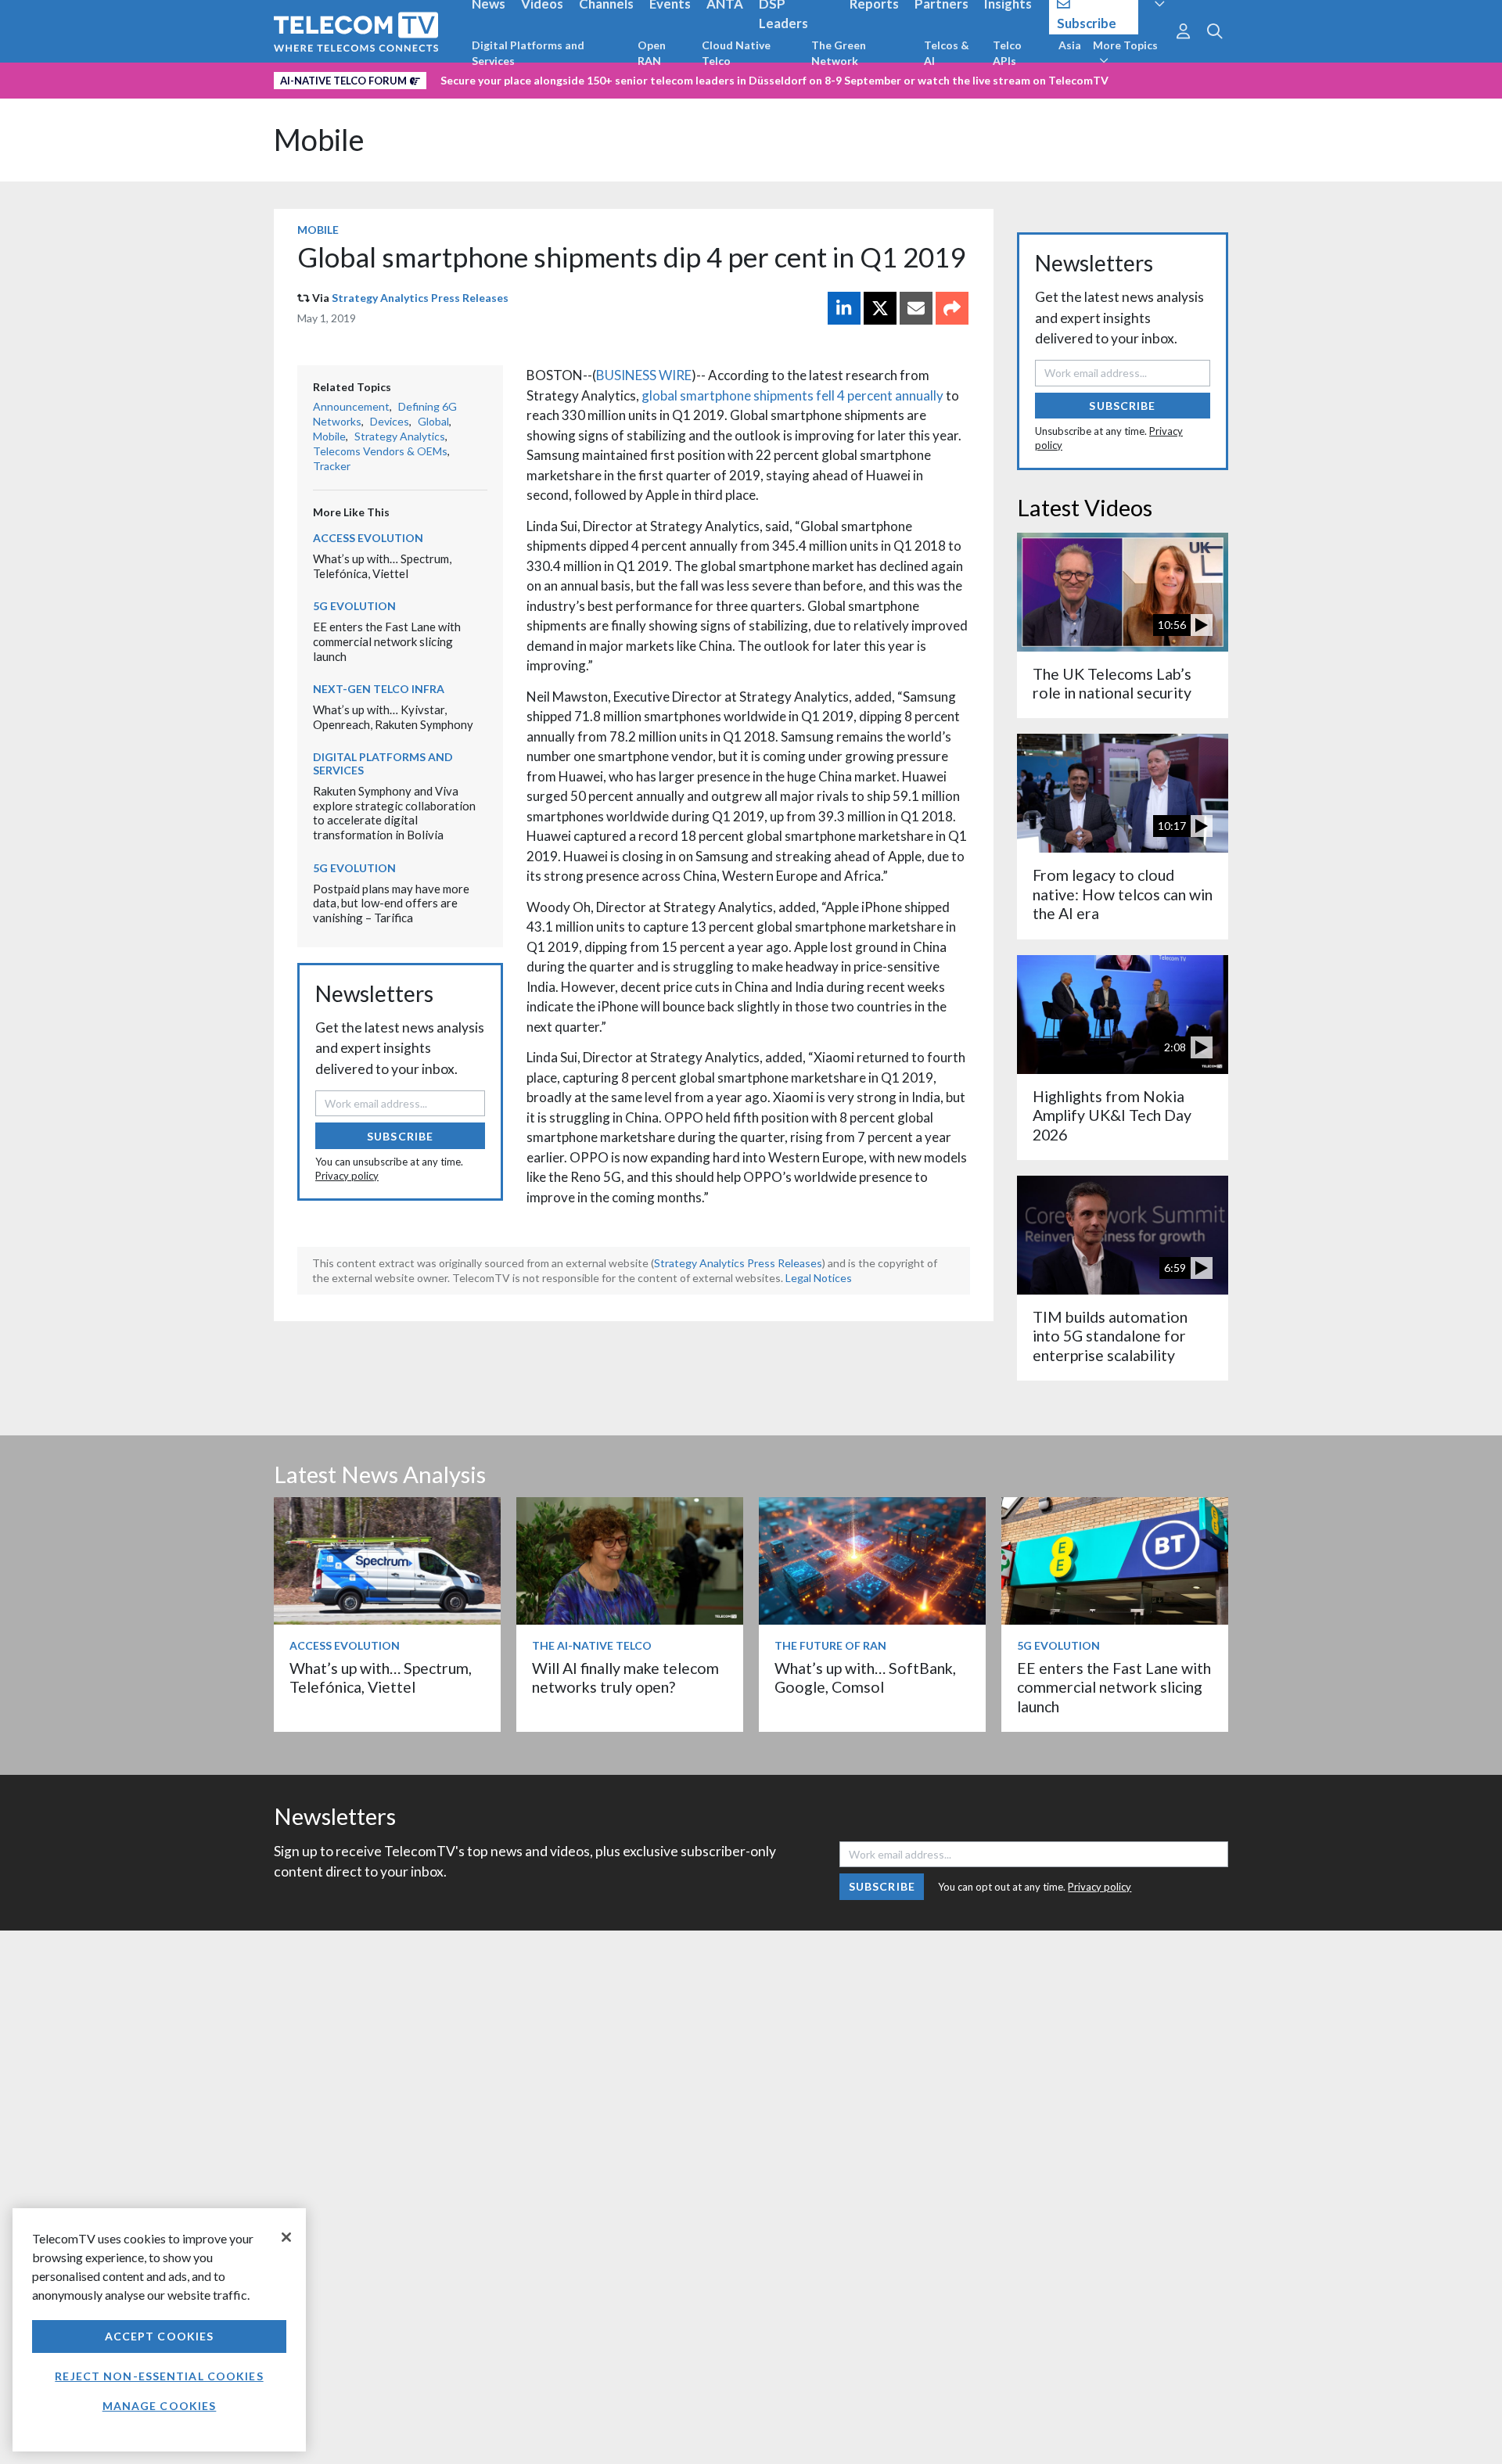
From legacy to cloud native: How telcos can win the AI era (1123, 894)
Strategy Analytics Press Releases (420, 298)
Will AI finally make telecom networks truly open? (625, 1677)
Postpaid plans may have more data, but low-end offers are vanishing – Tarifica (391, 903)
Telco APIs (1007, 53)
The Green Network (839, 53)
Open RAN (652, 53)
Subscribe (400, 1136)
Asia (1070, 45)
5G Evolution (354, 606)
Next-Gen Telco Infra (379, 689)
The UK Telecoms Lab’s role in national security (1112, 683)
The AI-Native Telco (592, 1645)
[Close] (286, 2237)
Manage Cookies (160, 2406)
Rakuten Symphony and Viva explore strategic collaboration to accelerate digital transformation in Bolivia (394, 813)
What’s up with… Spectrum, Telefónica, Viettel (382, 566)
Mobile (319, 140)
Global (433, 421)
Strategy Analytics (400, 436)
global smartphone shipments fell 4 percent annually (792, 395)
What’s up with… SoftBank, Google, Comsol (865, 1677)
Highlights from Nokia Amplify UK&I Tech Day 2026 (1112, 1115)
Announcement (351, 406)
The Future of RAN (830, 1645)
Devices (390, 421)
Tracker (332, 466)
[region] (159, 2330)
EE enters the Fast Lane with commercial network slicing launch (387, 641)
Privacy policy (347, 1176)
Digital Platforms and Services (528, 53)
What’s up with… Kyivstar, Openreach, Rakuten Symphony (393, 717)
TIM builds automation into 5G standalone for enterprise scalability (1110, 1336)
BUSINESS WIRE (644, 375)
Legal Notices (819, 1278)
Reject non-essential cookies (159, 2376)
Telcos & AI (947, 53)
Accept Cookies (160, 2336)
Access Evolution (368, 538)
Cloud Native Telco (736, 53)
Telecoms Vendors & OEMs (380, 451)
